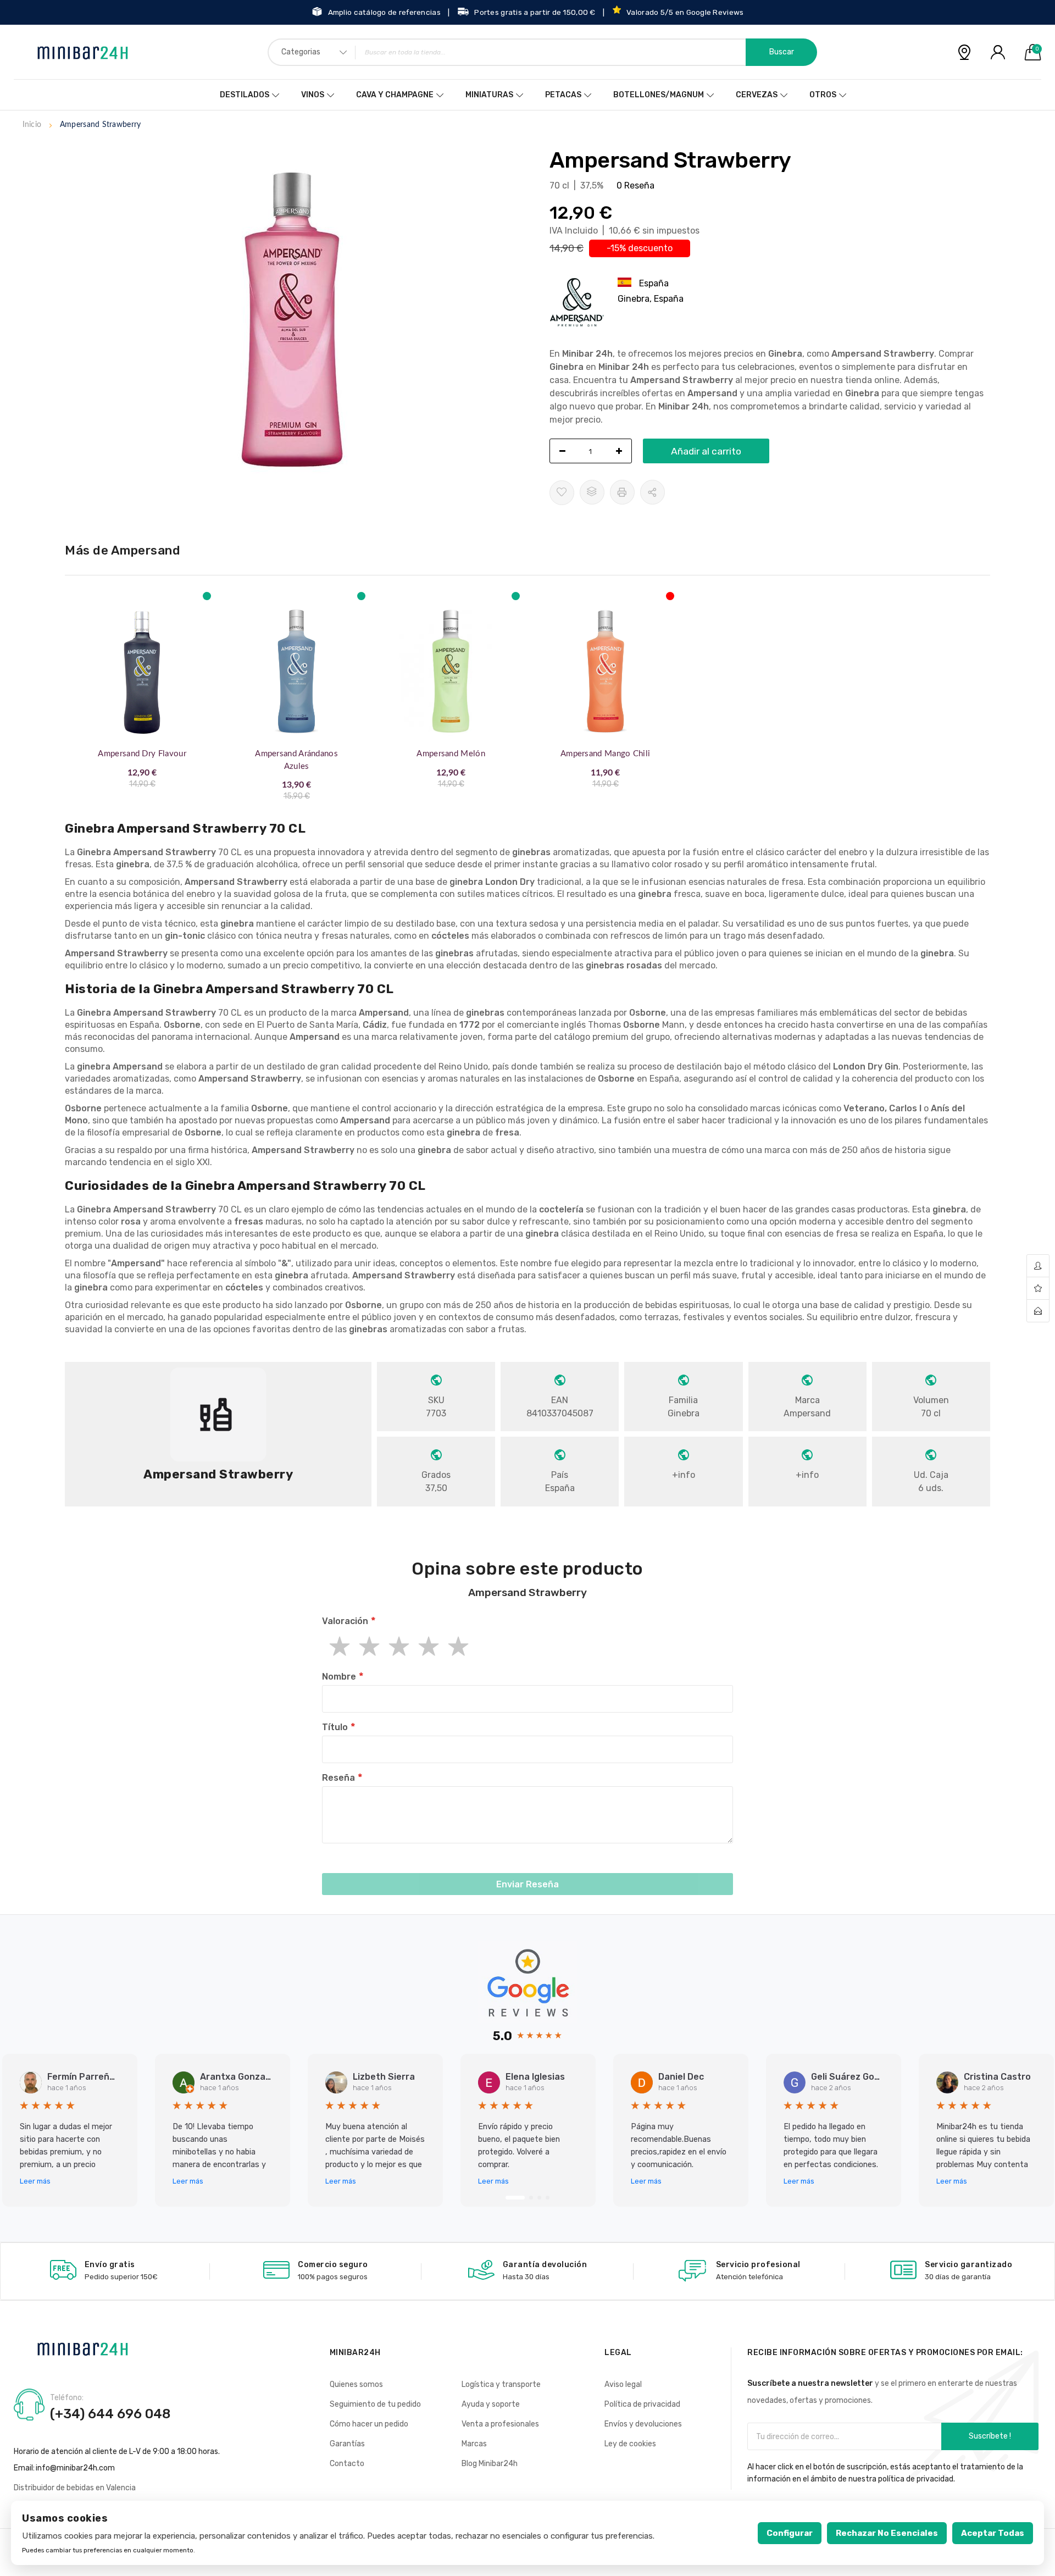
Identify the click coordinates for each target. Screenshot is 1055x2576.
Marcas (474, 2444)
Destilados (245, 95)
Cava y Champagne (395, 95)
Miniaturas (489, 95)
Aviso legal (623, 2384)
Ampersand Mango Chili (605, 754)
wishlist (1038, 1289)
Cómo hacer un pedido (369, 2424)
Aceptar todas (993, 2533)
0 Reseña (635, 185)
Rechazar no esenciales (887, 2533)
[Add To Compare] (592, 492)
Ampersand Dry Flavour (142, 754)
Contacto (347, 2464)
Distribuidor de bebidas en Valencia (75, 2488)
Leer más (35, 2181)
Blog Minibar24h (490, 2464)
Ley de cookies (630, 2444)
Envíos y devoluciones (643, 2424)
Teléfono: (67, 2398)
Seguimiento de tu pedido (375, 2404)
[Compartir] (653, 492)
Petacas (563, 95)
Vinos (313, 95)
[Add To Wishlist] (562, 493)
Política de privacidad (642, 2404)
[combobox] (542, 52)
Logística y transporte (501, 2384)
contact (1038, 1311)
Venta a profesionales (500, 2424)
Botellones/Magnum (659, 95)
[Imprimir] (622, 492)
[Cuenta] (998, 52)
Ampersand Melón (451, 754)
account (1038, 1266)
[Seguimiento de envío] (964, 52)
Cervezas (757, 95)
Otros (823, 95)
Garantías (347, 2444)
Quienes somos (356, 2384)
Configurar (790, 2533)
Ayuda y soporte (491, 2404)
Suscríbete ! (990, 2436)
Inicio (32, 125)
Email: (24, 2468)
